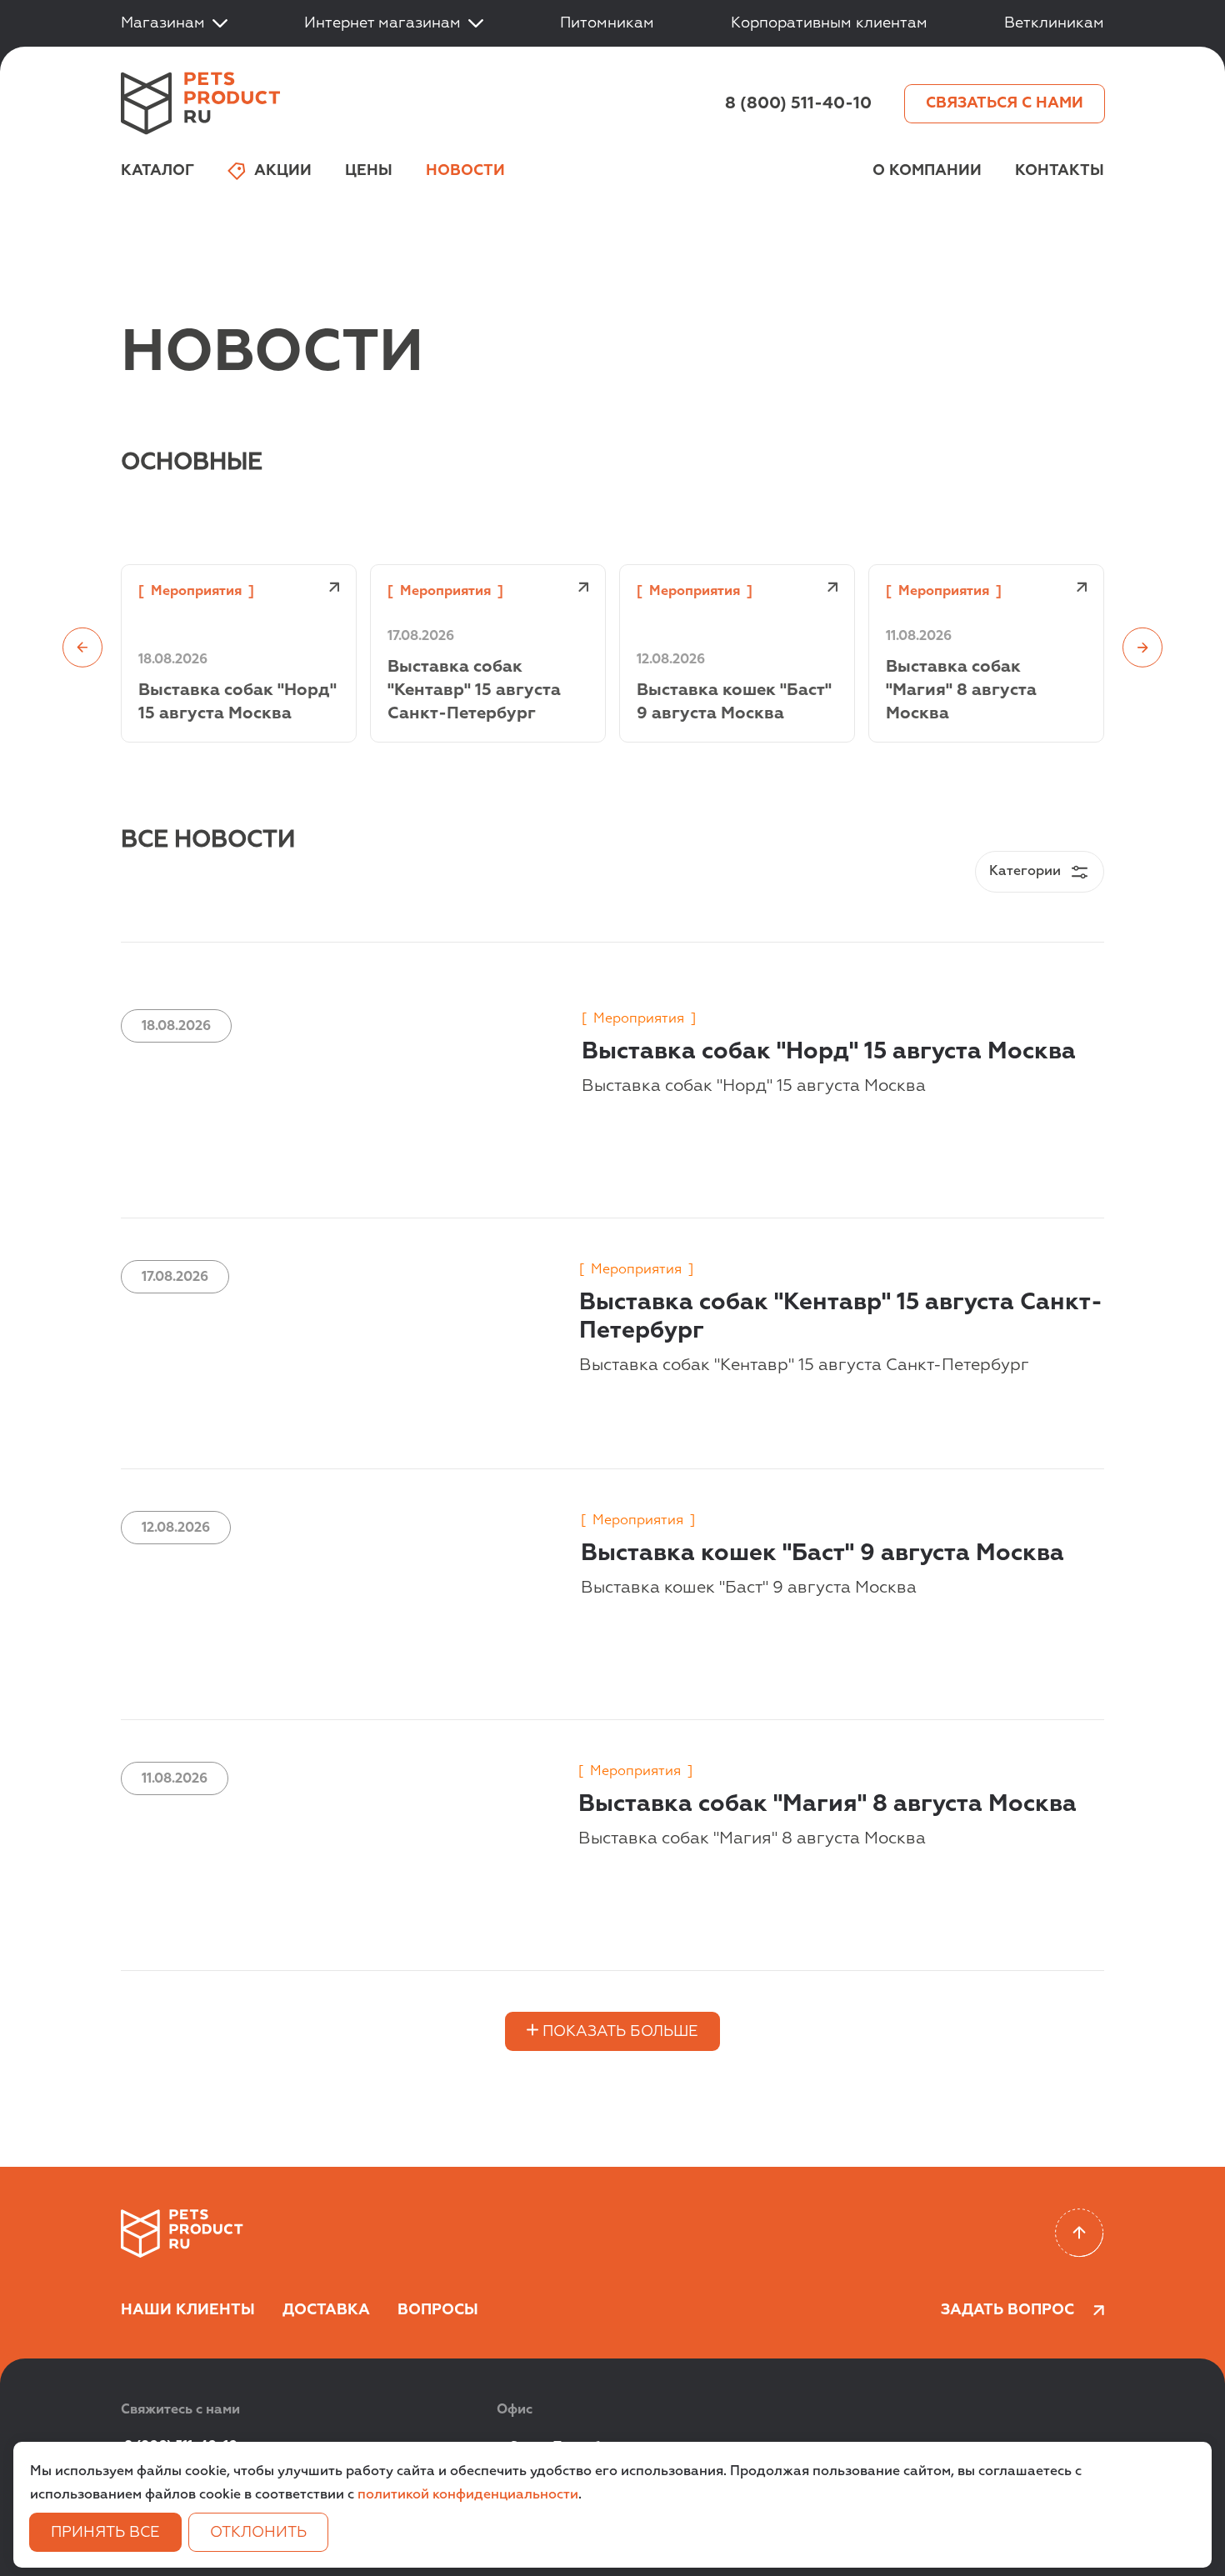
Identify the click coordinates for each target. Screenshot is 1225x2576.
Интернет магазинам (382, 23)
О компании (927, 171)
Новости (465, 171)
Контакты (1060, 171)
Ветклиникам (1054, 23)
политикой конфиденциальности (468, 2495)
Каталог (157, 171)
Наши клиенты (188, 2310)
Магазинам (163, 23)
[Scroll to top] (1080, 2233)
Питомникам (607, 23)
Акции (283, 171)
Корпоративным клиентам (829, 23)
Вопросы (438, 2310)
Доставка (326, 2310)
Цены (369, 171)
